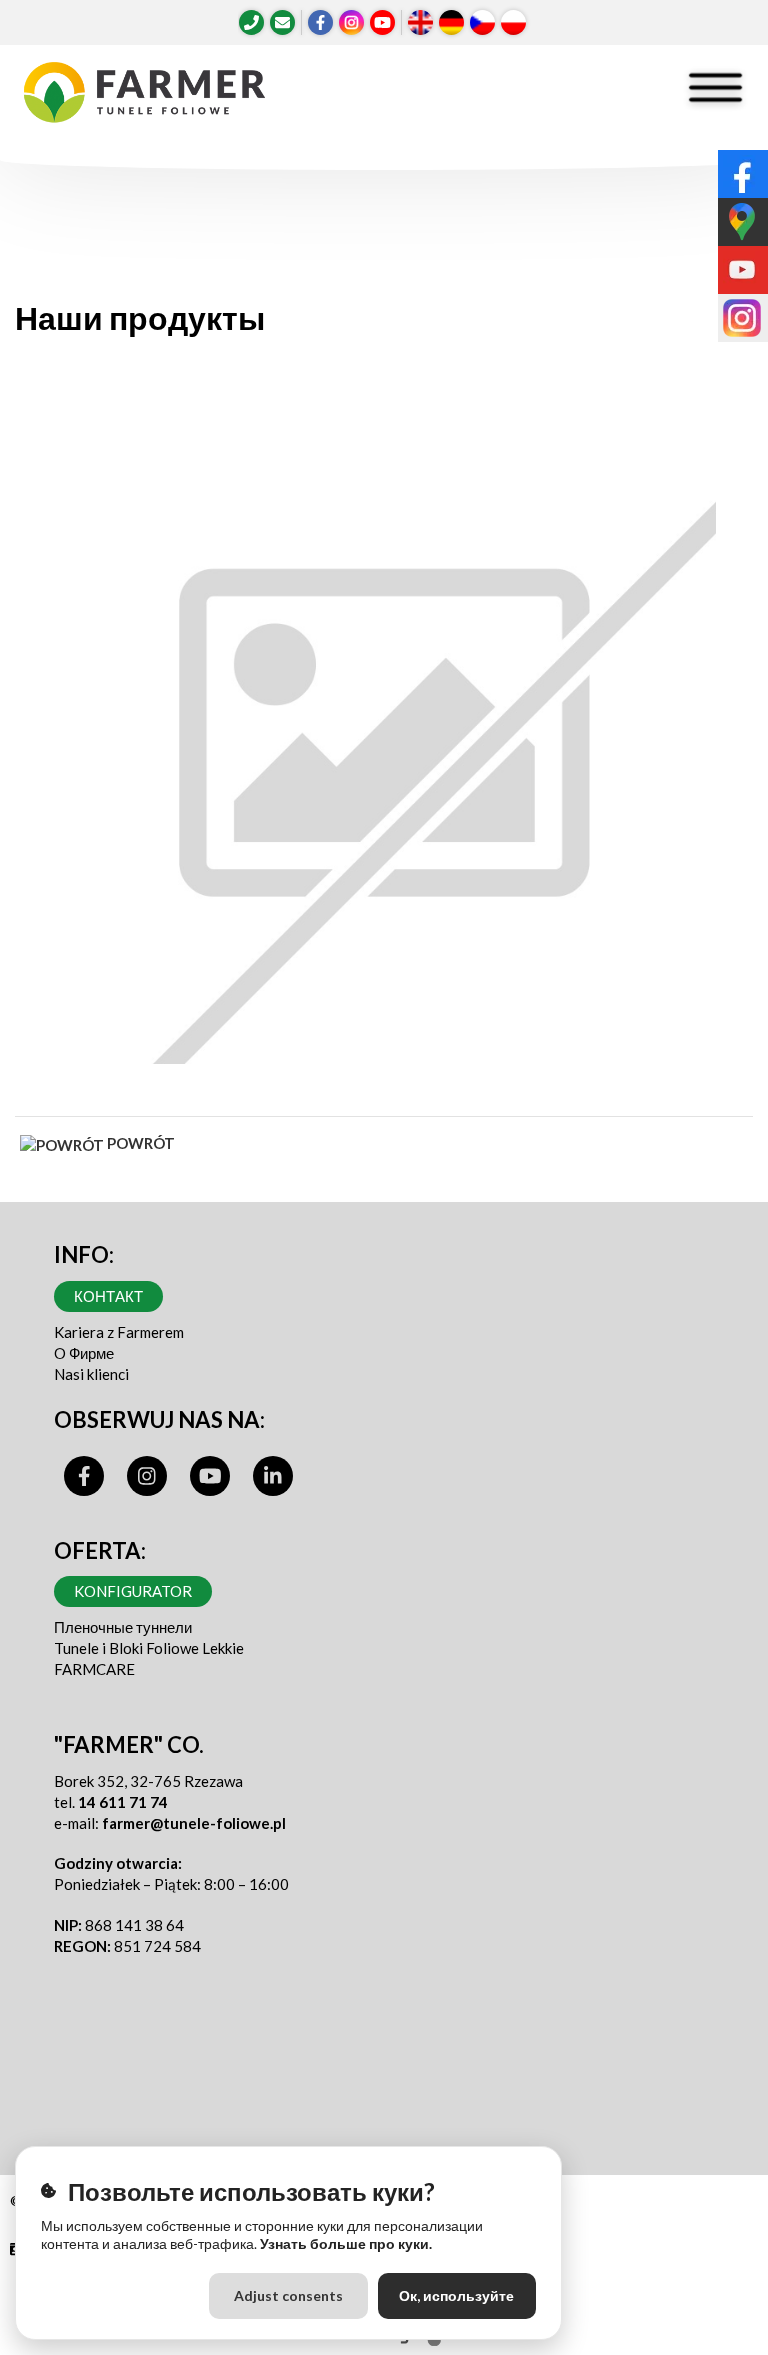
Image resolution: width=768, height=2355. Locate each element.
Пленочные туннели (123, 1627)
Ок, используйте (456, 2295)
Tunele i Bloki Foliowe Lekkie (149, 1648)
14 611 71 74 (123, 1802)
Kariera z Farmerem (119, 1332)
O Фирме (84, 1353)
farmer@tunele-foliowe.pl (194, 1823)
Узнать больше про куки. (346, 2243)
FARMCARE (94, 1669)
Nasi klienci (91, 1374)
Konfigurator (133, 1591)
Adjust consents (288, 2295)
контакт (108, 1296)
